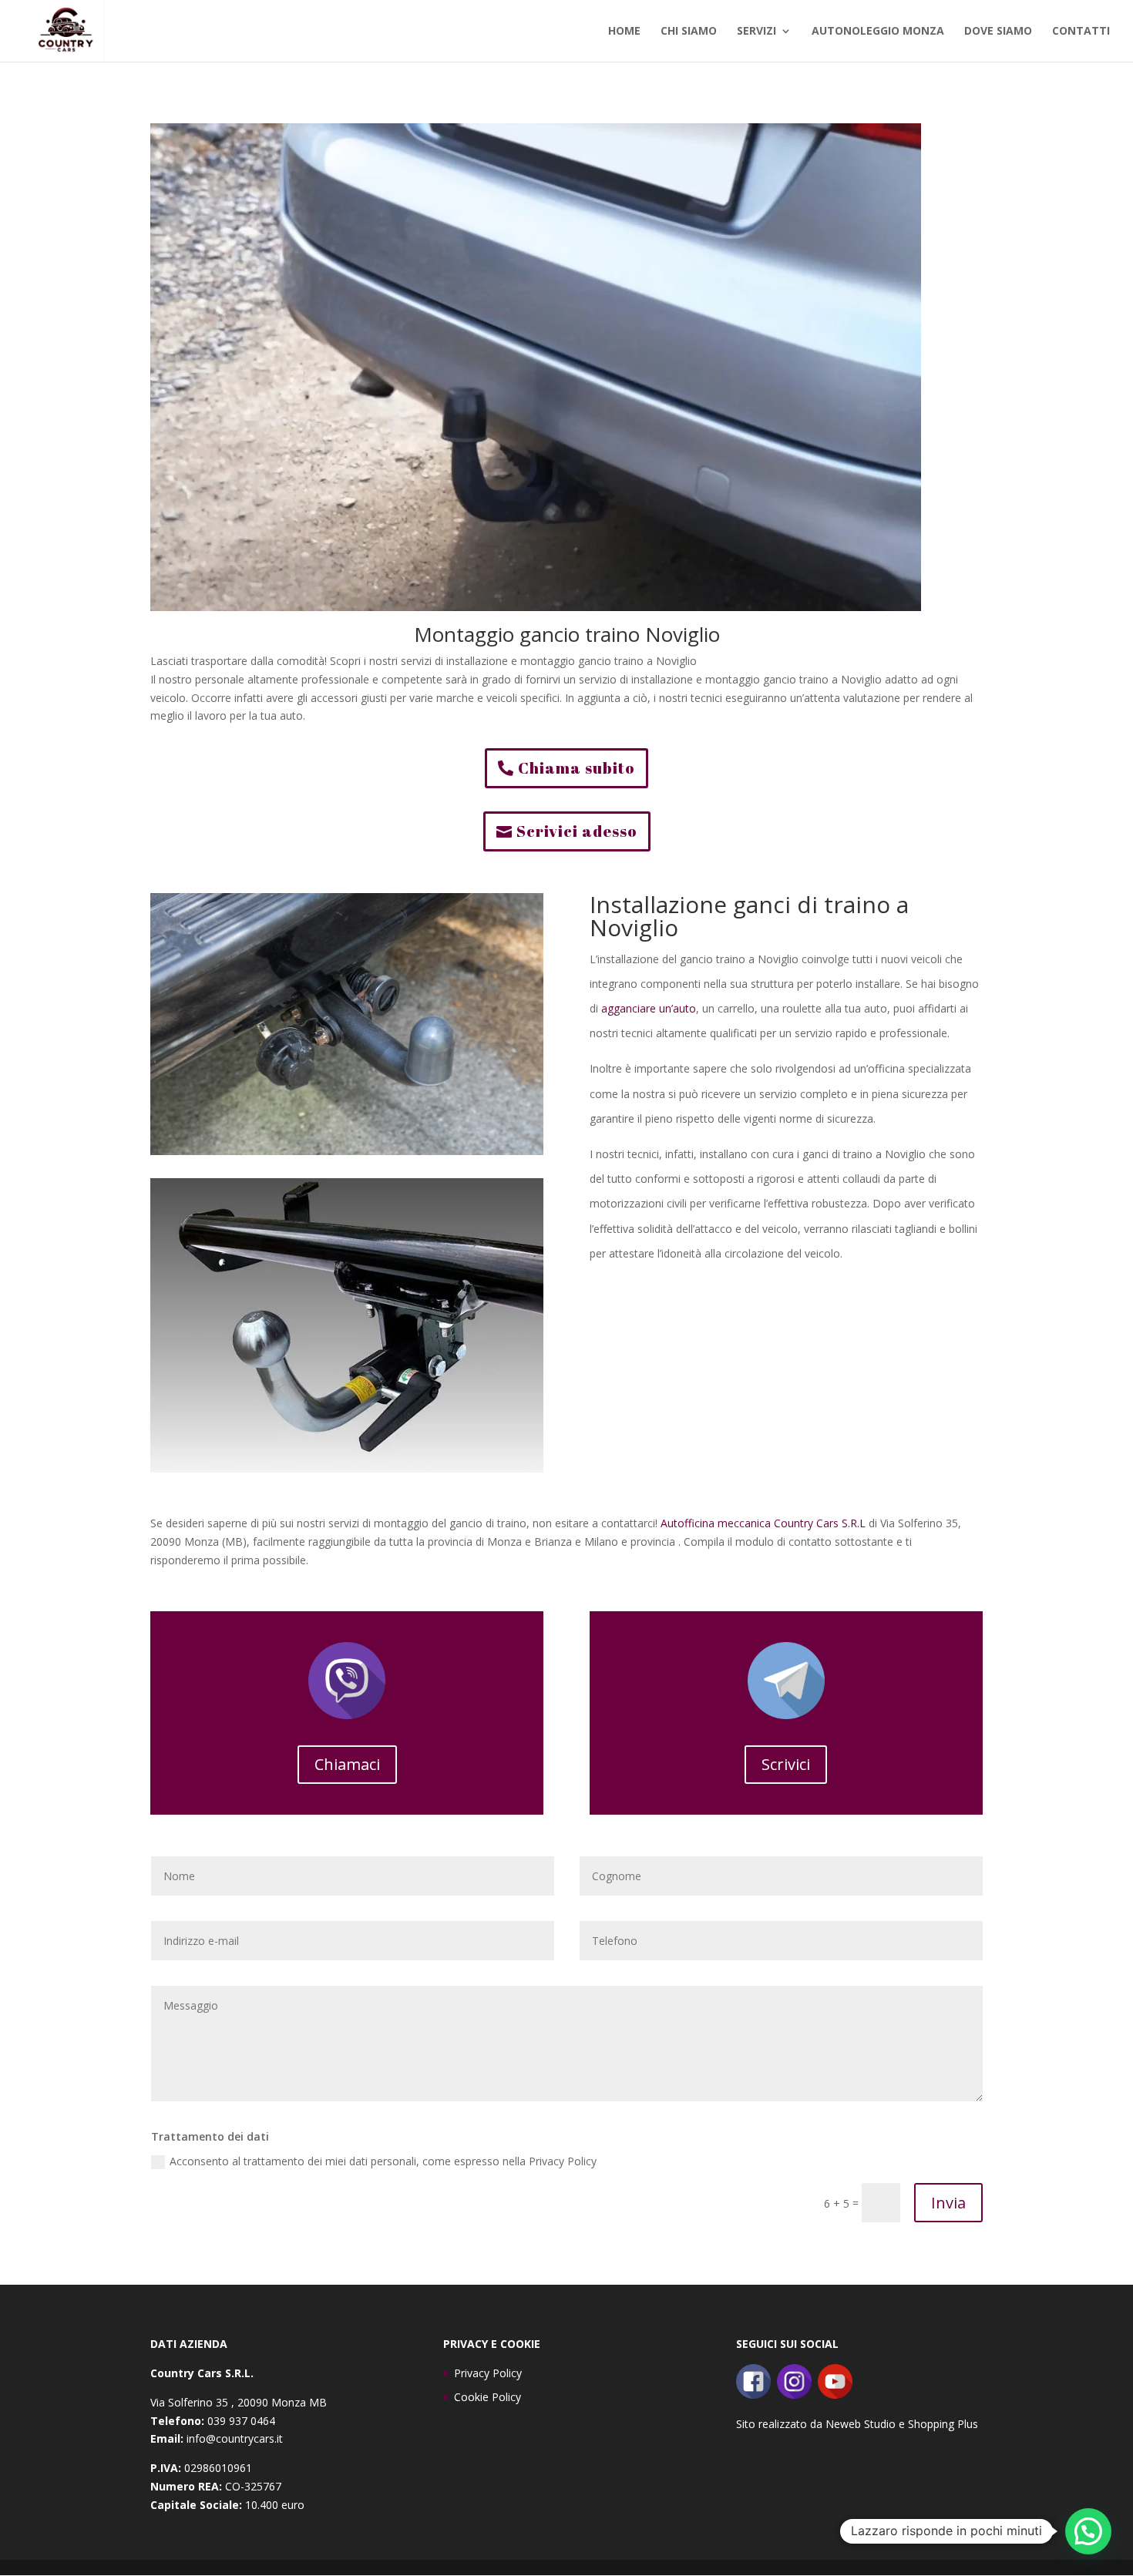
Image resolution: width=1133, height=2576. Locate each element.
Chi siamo (689, 32)
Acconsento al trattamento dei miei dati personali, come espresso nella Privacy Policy (383, 2161)
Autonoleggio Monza (878, 32)
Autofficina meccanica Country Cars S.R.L (763, 1523)
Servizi (756, 32)
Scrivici (786, 1764)
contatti (1081, 32)
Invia (948, 2203)
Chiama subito (577, 768)
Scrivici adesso (577, 831)
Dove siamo (998, 32)
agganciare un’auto (649, 1008)
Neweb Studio (861, 2424)
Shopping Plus (943, 2424)
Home (624, 32)
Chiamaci (347, 1764)
